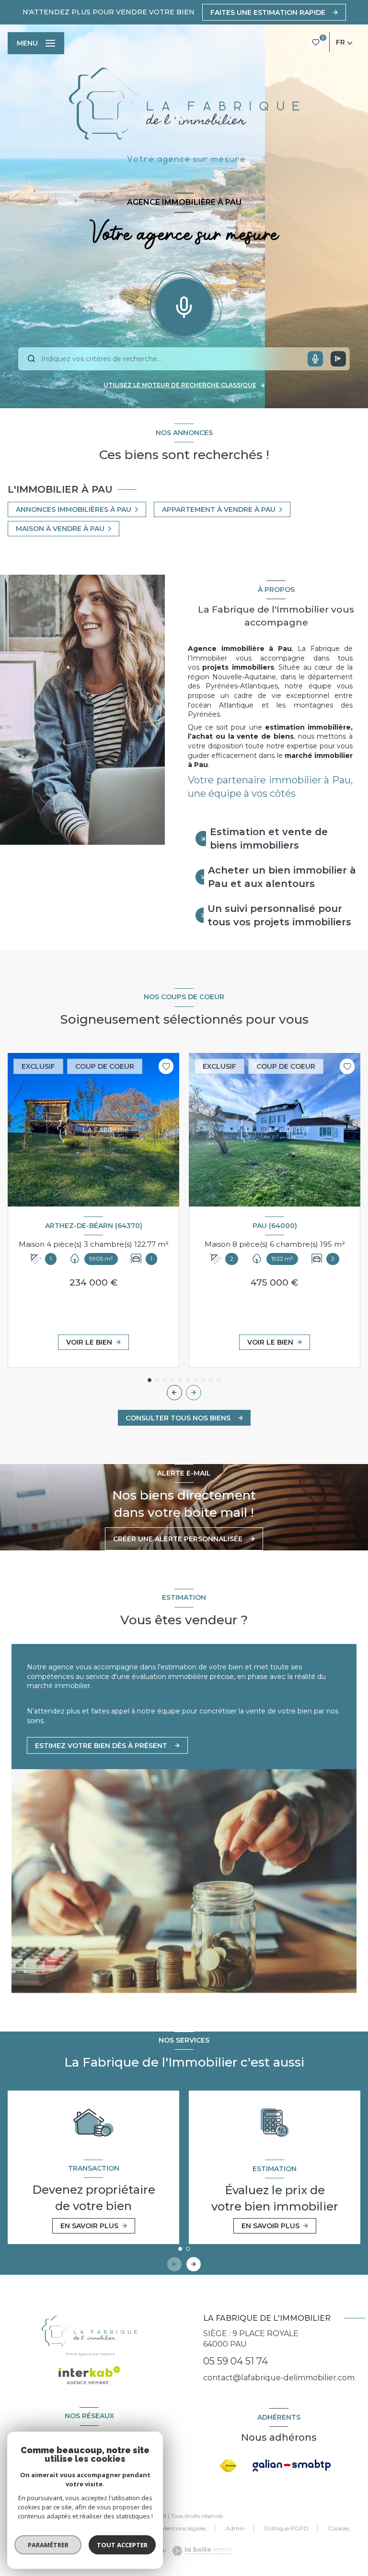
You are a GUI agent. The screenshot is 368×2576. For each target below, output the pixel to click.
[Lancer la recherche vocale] (184, 305)
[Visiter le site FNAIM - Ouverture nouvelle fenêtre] (228, 2466)
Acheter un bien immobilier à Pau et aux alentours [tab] (282, 877)
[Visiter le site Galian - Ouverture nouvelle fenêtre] (292, 2465)
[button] (194, 1393)
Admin (235, 2528)
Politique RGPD (287, 2528)
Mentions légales (184, 2528)
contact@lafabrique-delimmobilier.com (279, 2378)
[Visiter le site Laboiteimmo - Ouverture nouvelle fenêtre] (200, 2551)
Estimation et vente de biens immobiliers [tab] (269, 839)
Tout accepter (122, 2545)
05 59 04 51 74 (236, 2361)
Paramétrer (48, 2545)
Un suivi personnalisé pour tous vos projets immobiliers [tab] (279, 915)
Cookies (339, 2529)
